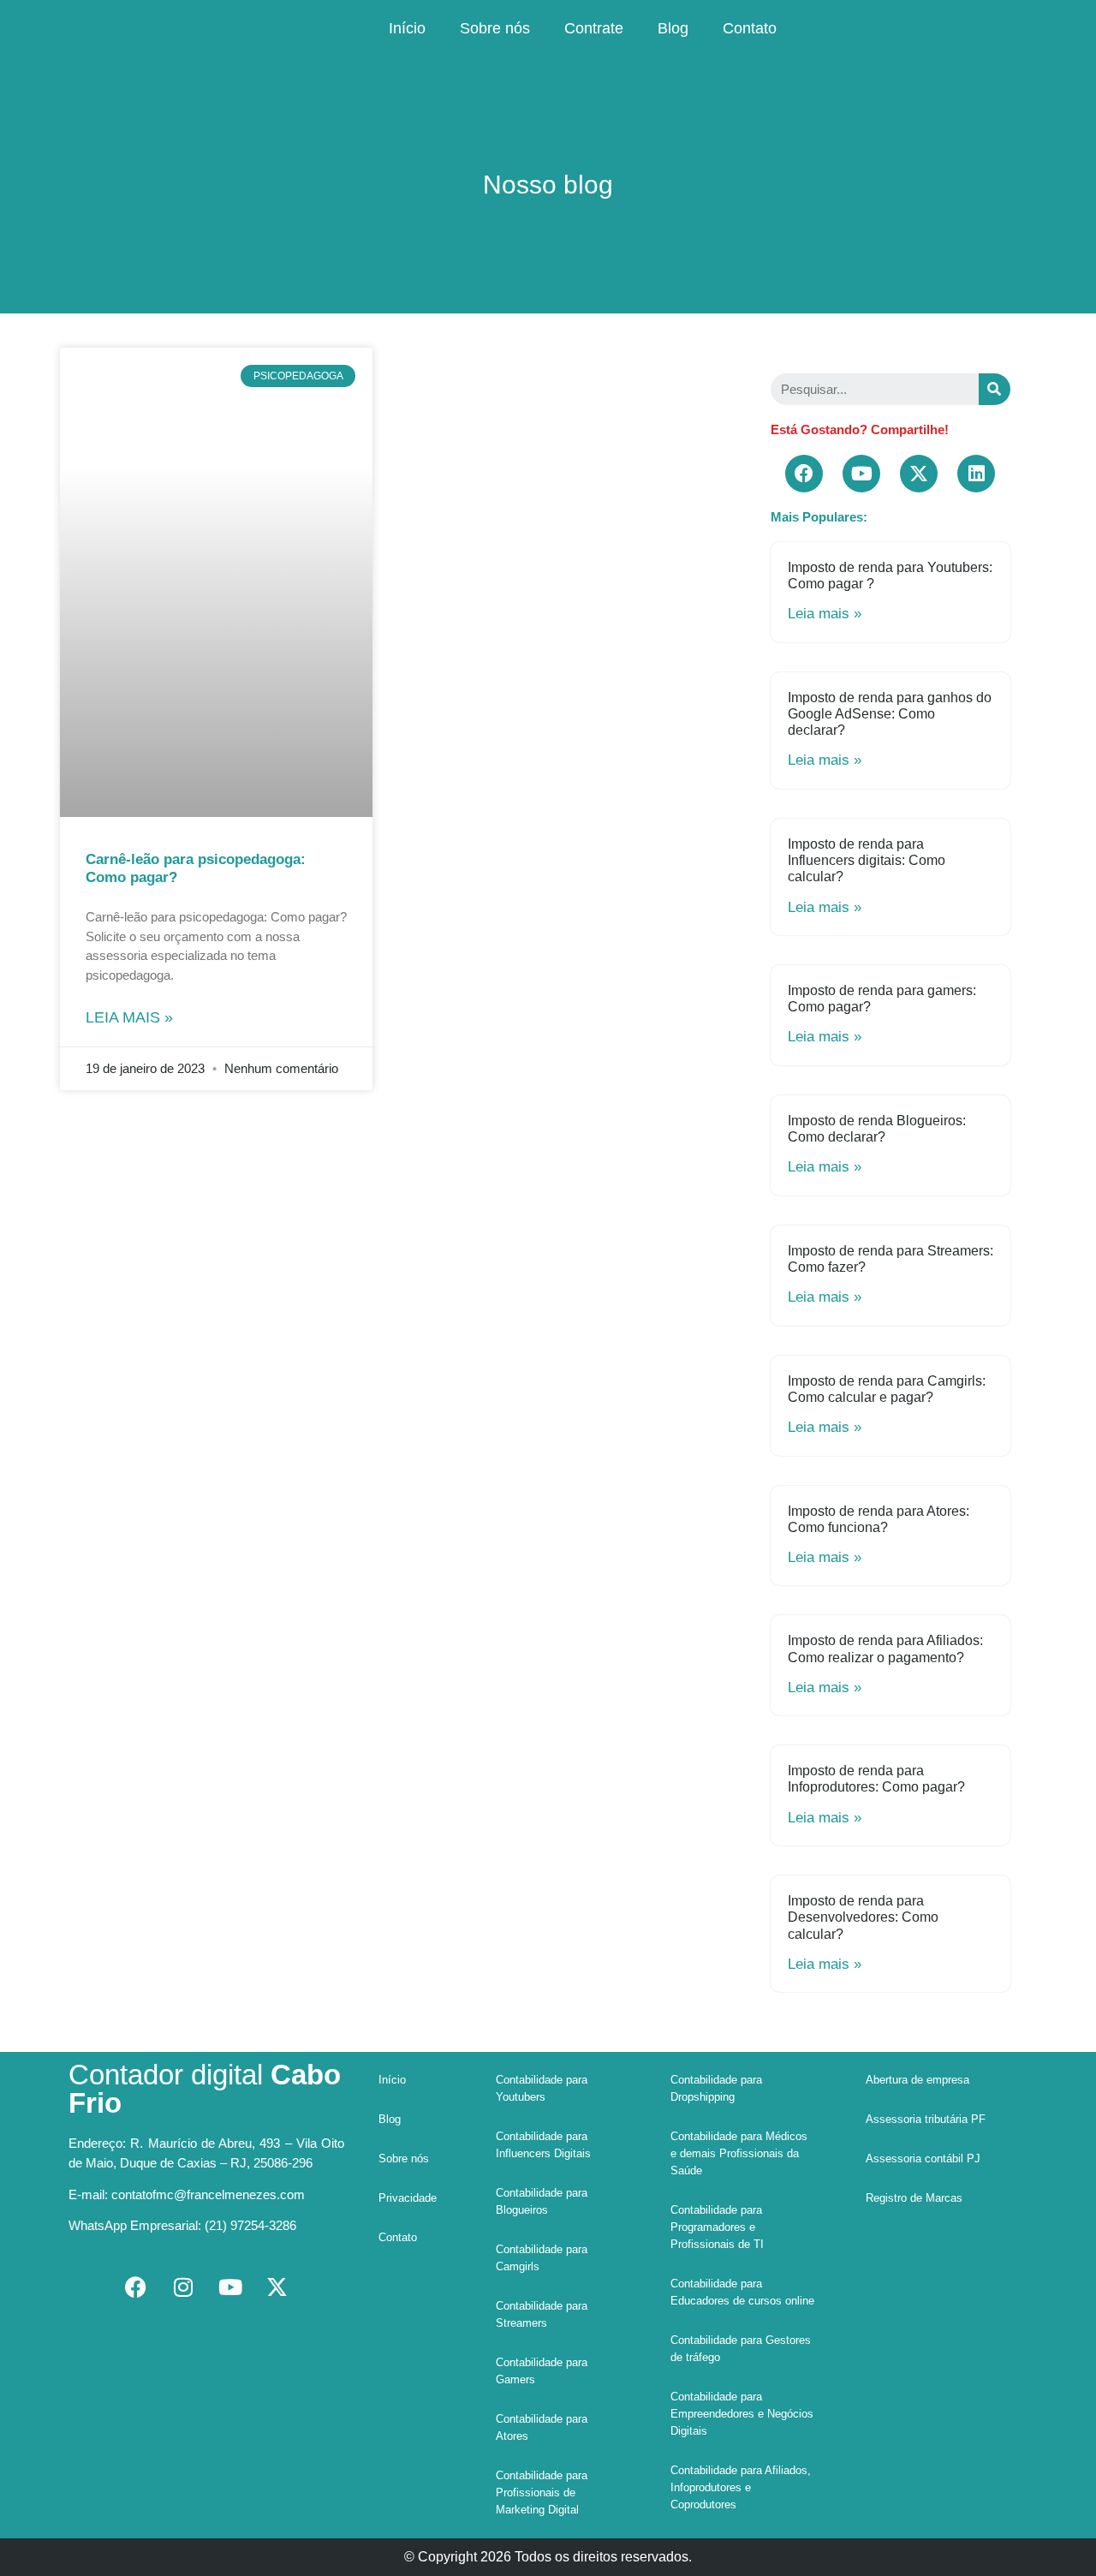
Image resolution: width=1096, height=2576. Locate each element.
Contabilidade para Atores (542, 2427)
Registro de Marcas (914, 2198)
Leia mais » (129, 1017)
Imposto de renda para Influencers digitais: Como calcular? (867, 860)
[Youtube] (861, 474)
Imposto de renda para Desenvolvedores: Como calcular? (863, 1917)
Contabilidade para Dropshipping (716, 2088)
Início (407, 28)
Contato (750, 28)
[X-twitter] (919, 474)
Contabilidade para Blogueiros (542, 2201)
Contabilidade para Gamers (542, 2371)
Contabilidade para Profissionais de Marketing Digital (542, 2493)
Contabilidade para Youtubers (542, 2088)
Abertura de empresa (917, 2080)
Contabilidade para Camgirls (542, 2258)
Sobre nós (495, 28)
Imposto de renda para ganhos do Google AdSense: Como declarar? (890, 714)
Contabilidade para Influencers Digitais (543, 2145)
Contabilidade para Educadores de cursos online (742, 2292)
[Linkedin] (976, 474)
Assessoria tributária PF (926, 2119)
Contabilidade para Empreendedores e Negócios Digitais (742, 2414)
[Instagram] (183, 2287)
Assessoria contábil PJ (923, 2159)
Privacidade (408, 2198)
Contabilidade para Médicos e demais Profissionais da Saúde (739, 2153)
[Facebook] (804, 474)
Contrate (594, 28)
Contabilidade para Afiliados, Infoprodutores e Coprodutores (741, 2487)
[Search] (995, 389)
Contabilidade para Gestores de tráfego (741, 2349)
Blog (673, 28)
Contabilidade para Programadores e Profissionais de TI (717, 2227)
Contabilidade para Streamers (542, 2314)
